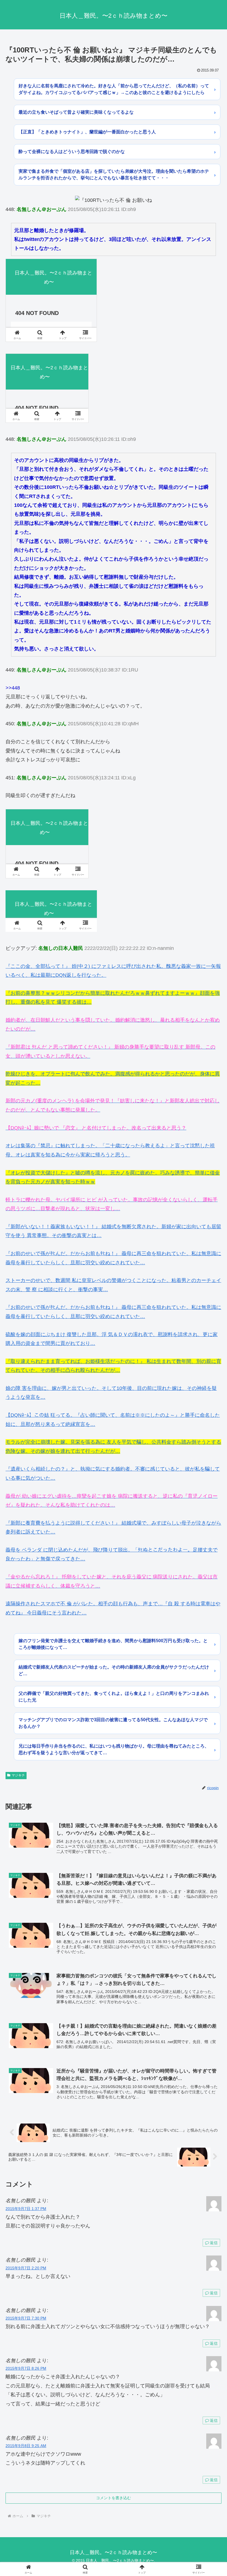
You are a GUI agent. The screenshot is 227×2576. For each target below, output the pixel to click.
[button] (210, 1440)
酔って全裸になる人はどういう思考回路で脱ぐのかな (72, 152)
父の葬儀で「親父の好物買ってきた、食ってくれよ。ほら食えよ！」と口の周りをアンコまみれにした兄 (114, 1697)
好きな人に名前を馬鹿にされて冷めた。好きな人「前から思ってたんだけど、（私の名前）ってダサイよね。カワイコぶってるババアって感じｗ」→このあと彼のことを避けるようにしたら (114, 89)
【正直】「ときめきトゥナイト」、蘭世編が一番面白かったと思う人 (87, 132)
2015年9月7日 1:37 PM (26, 2209)
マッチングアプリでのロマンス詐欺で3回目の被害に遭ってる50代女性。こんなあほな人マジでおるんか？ (113, 1723)
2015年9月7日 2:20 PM (26, 2268)
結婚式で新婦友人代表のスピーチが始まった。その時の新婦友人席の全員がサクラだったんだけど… (114, 1670)
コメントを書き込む (114, 2498)
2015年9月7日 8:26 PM (26, 2368)
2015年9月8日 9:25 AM (26, 2446)
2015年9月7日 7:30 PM (26, 2318)
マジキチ (18, 1775)
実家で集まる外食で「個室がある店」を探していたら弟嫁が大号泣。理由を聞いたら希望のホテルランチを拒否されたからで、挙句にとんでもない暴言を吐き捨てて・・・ (114, 175)
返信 (214, 2243)
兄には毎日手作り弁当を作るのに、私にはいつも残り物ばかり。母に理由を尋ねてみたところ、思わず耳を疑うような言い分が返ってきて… (114, 1749)
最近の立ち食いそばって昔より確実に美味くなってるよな (76, 112)
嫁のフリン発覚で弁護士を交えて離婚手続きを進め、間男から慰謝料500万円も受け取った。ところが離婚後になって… (113, 1644)
